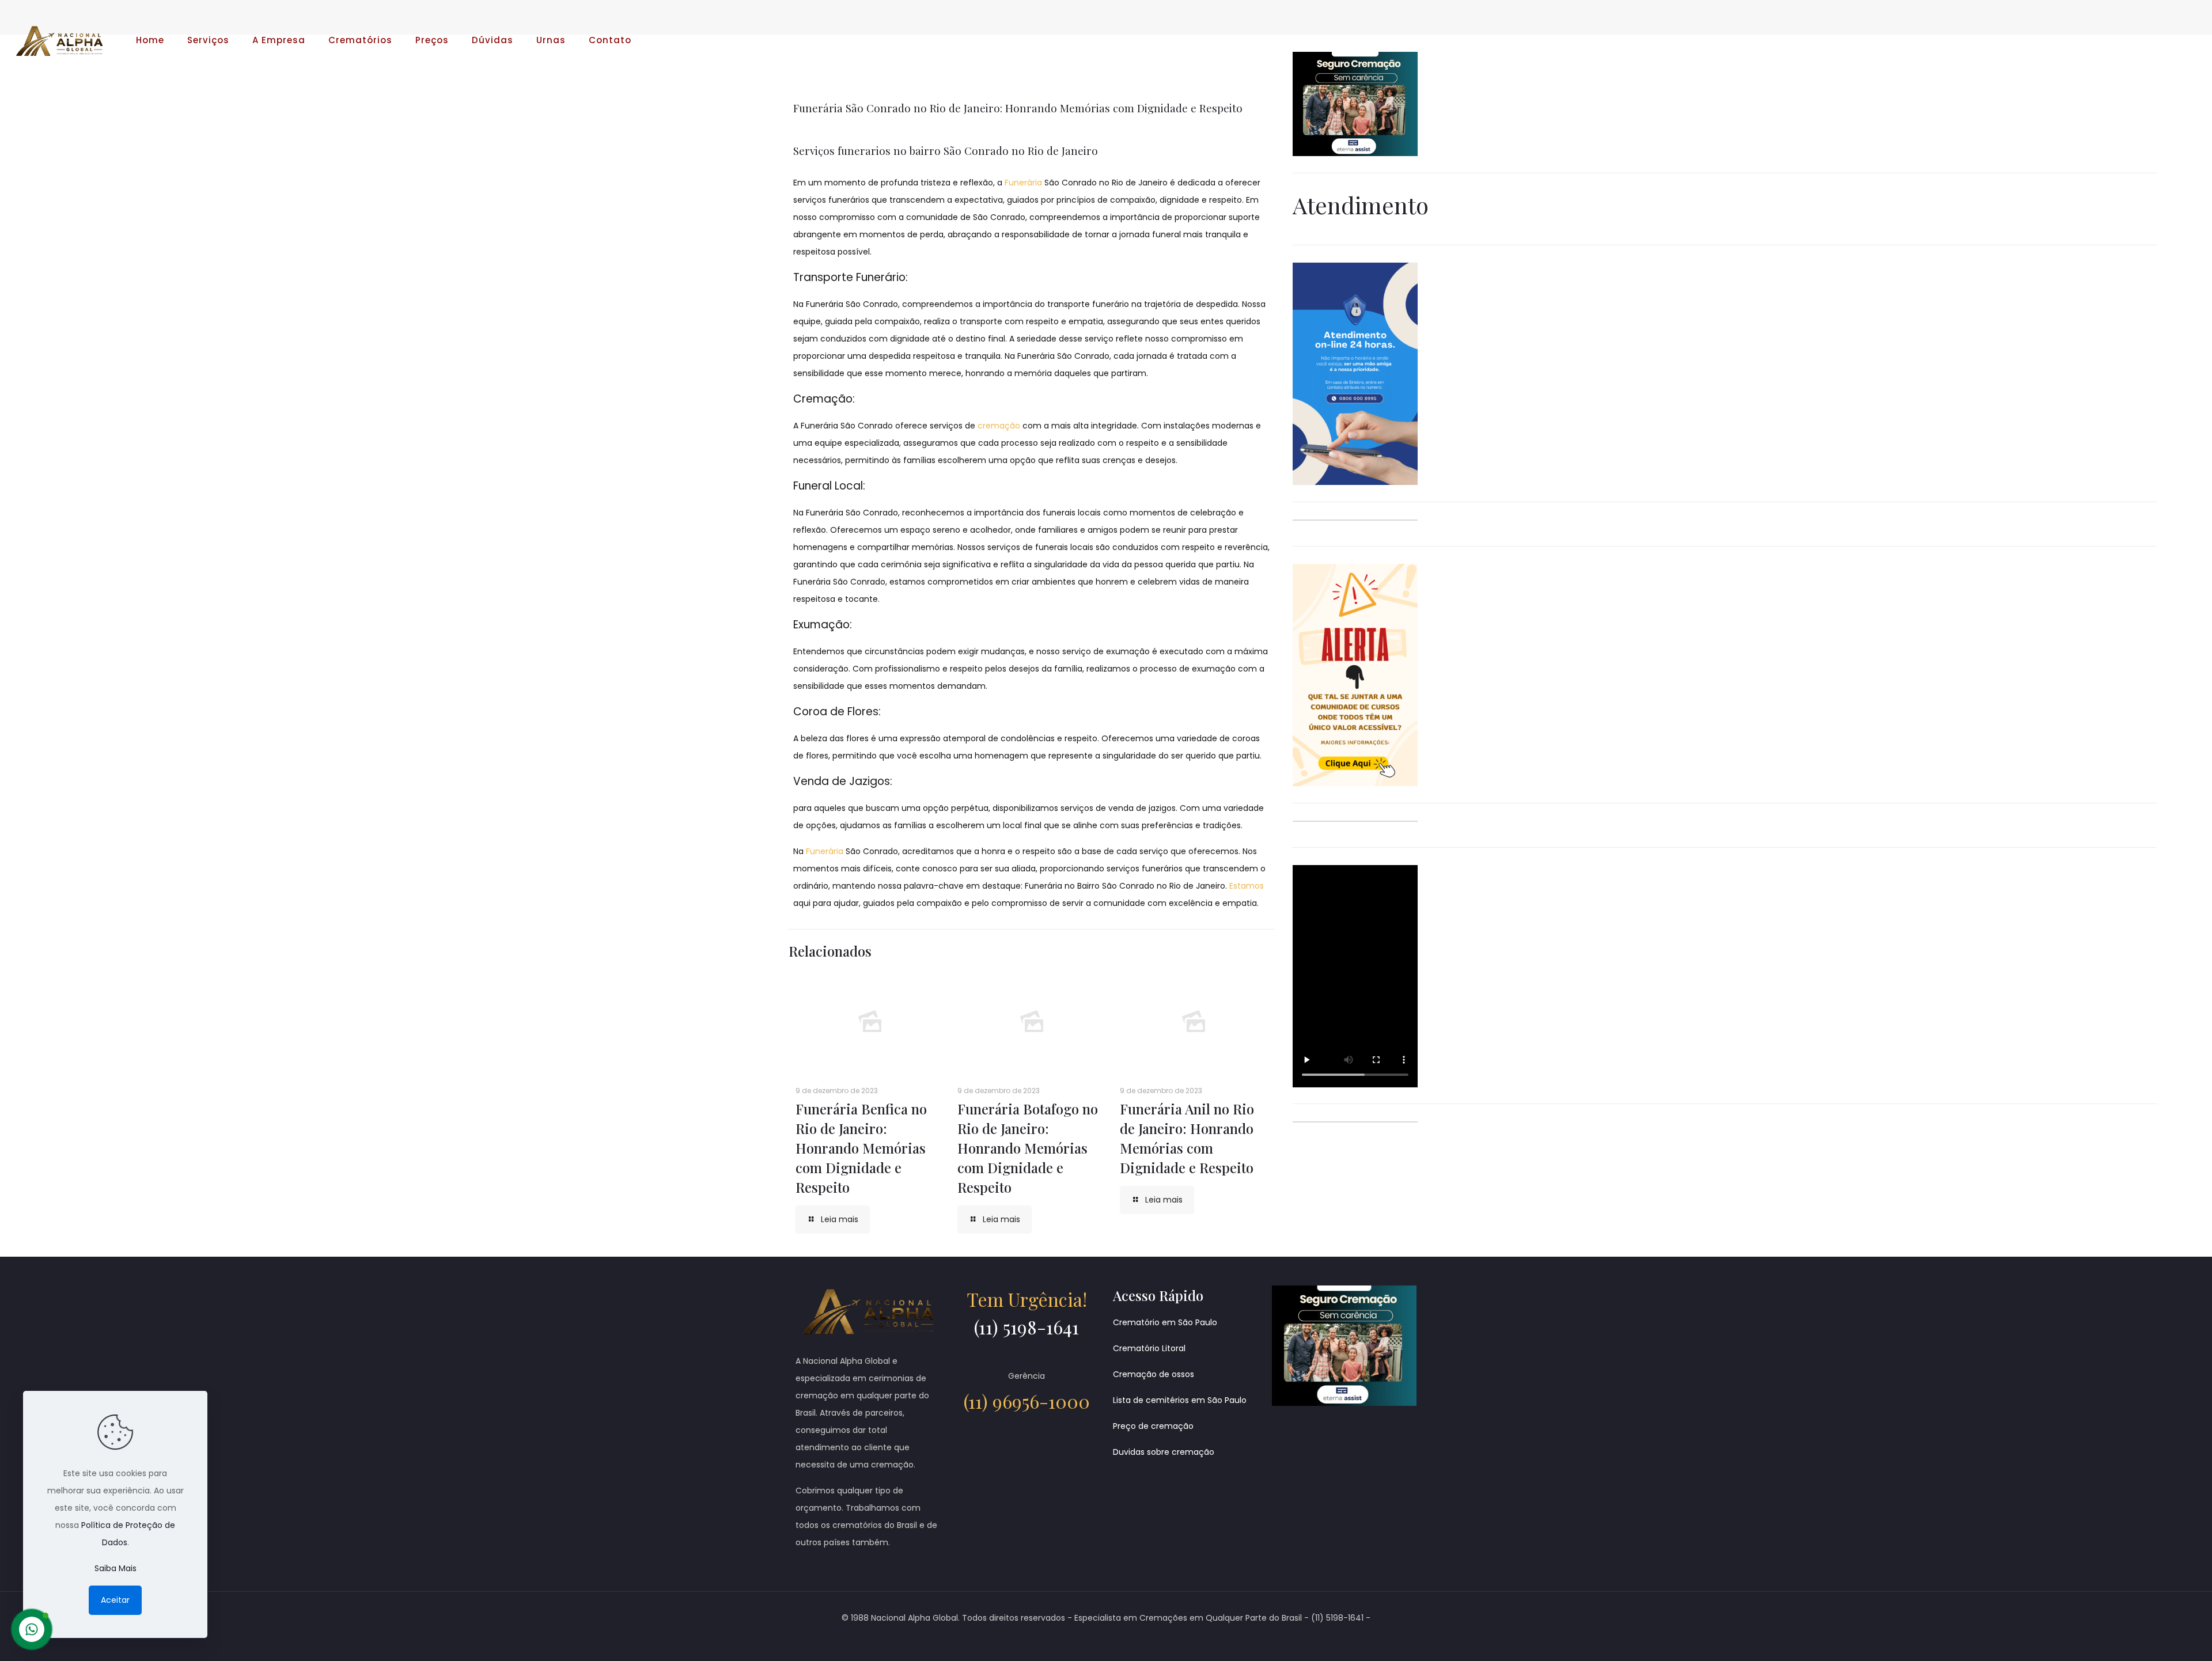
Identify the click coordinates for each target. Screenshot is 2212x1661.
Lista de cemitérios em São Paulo (1180, 1400)
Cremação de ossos (1154, 1374)
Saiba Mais (115, 1568)
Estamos (1247, 886)
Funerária (1023, 183)
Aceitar (115, 1600)
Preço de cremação (1153, 1426)
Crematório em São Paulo (1165, 1322)
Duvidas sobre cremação (1164, 1452)
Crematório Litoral (1149, 1348)
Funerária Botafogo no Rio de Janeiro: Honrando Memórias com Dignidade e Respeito (1028, 1148)
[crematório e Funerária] (59, 40)
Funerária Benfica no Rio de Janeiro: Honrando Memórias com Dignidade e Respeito (861, 1148)
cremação (999, 426)
